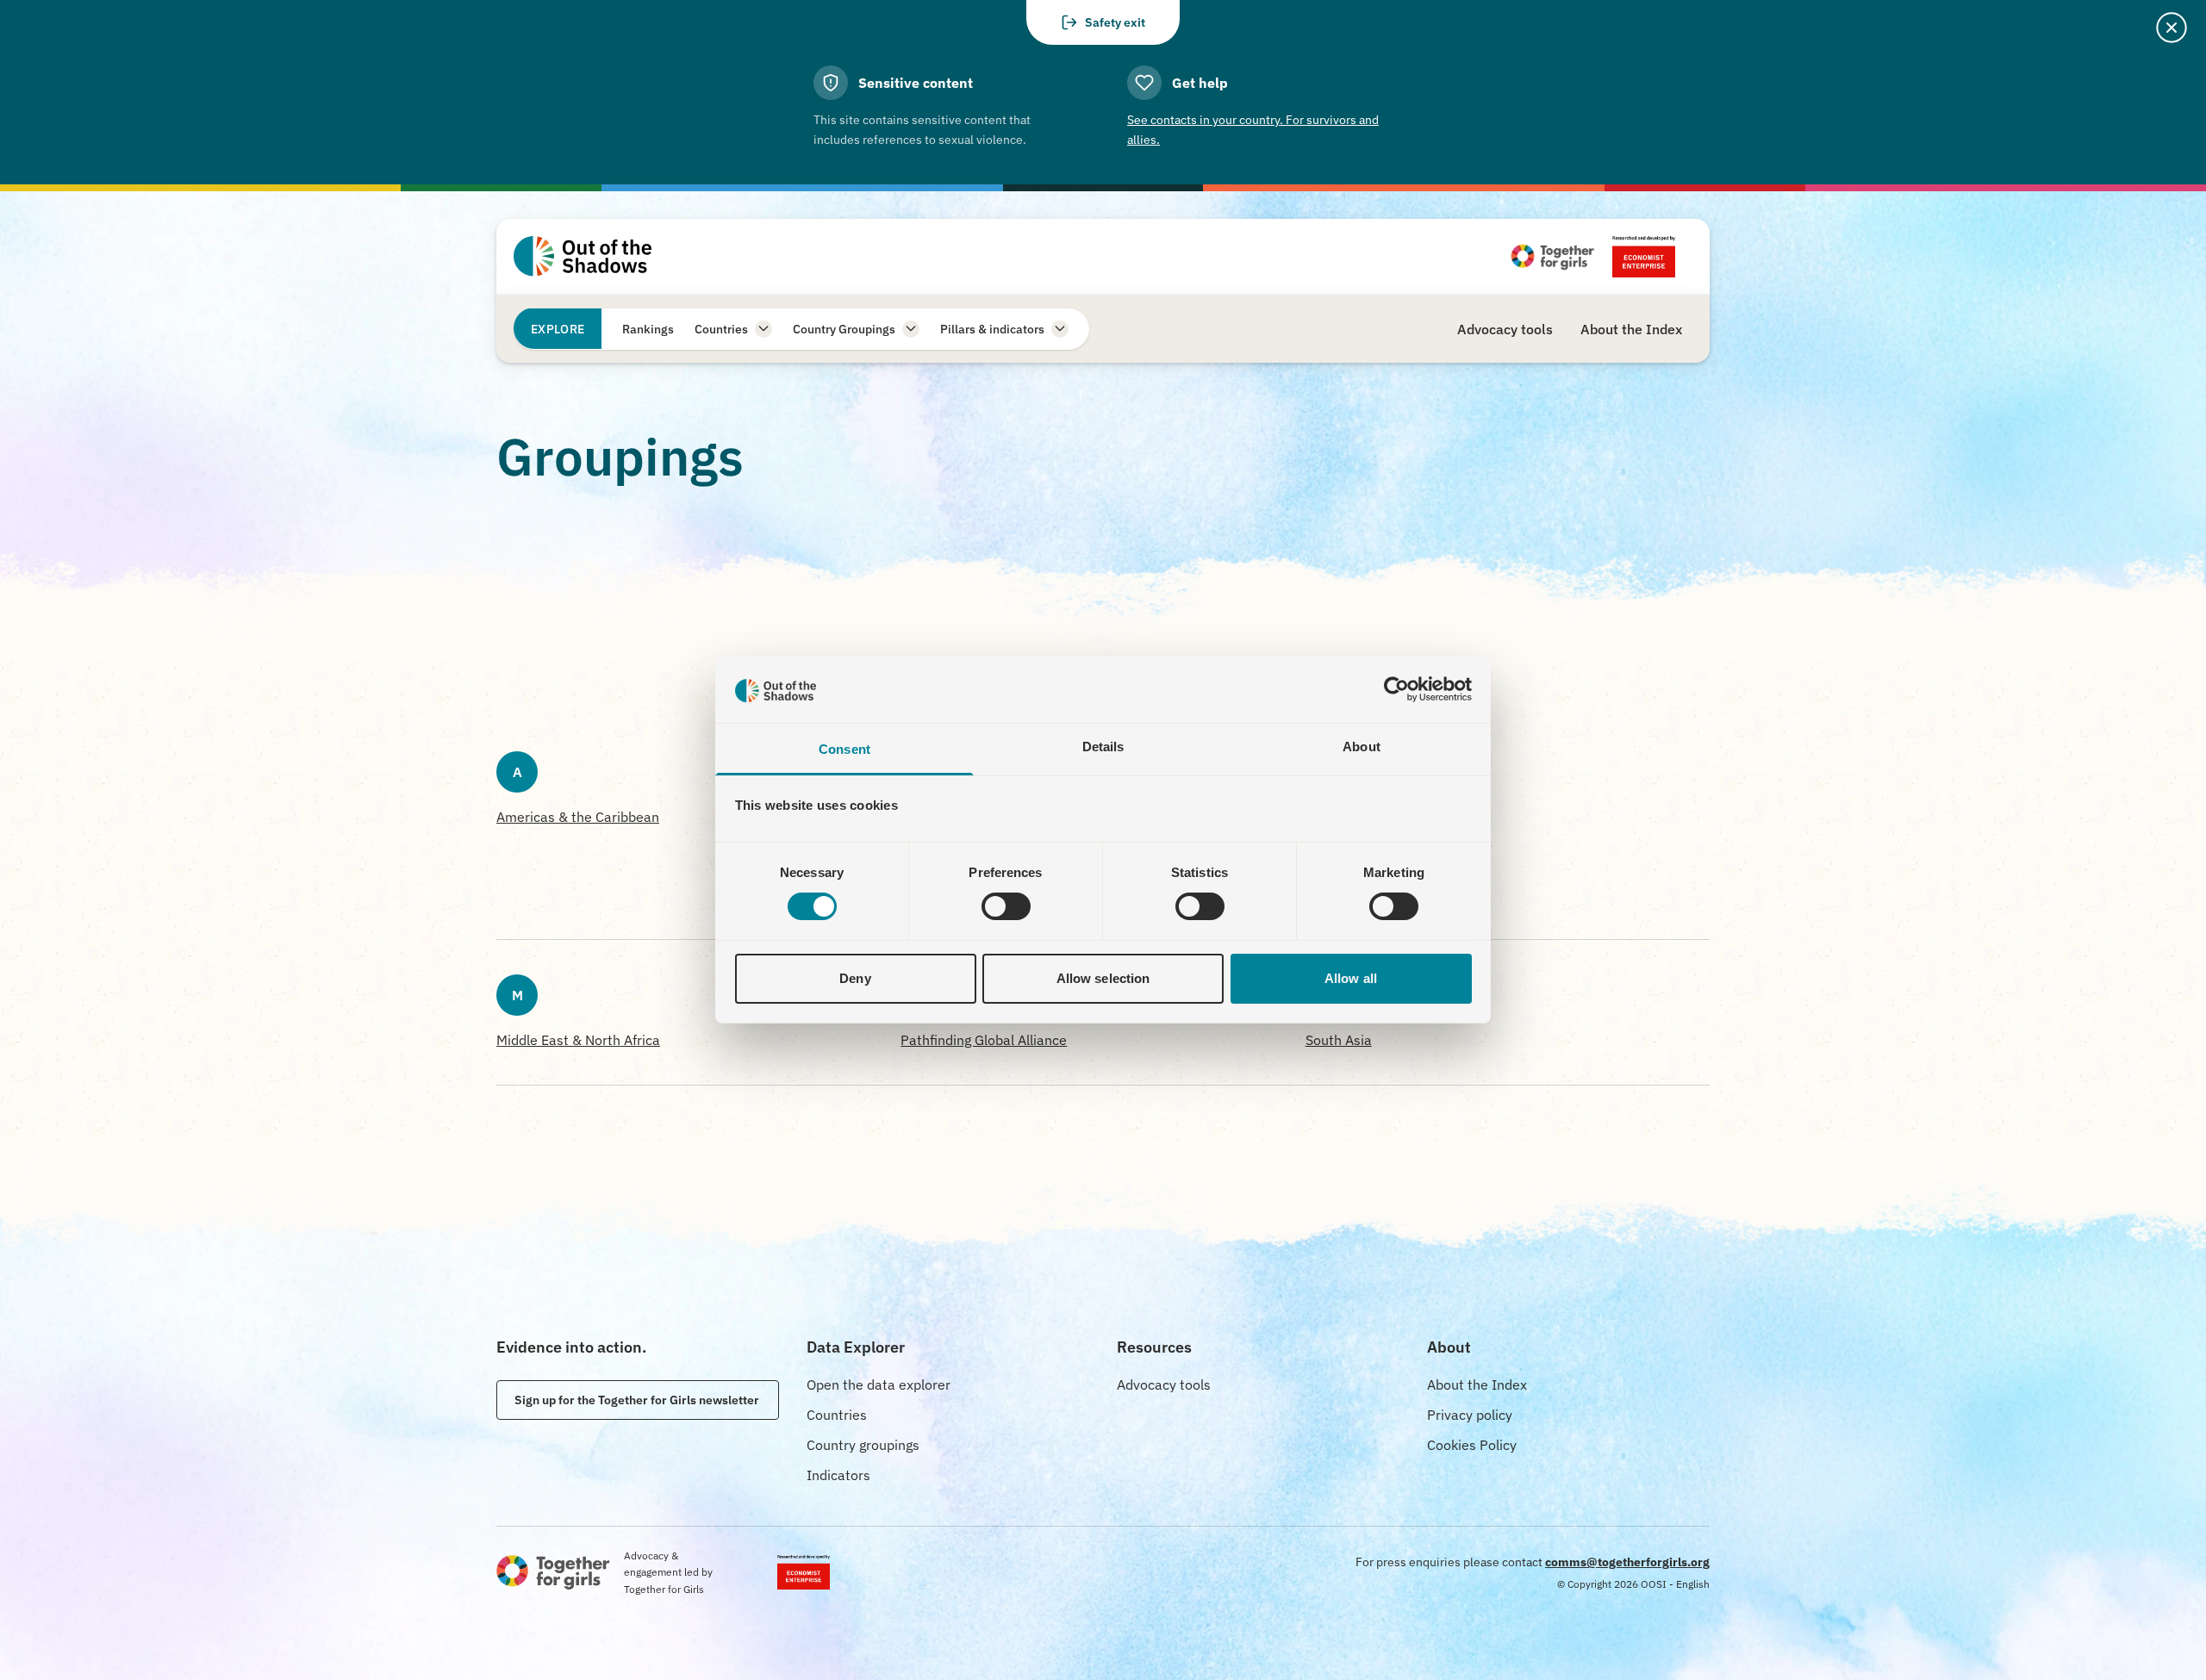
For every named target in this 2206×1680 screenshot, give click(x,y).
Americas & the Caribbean (578, 817)
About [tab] (1362, 747)
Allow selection (1103, 978)
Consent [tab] (844, 749)
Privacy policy (1470, 1415)
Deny (855, 978)
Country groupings (863, 1445)
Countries (837, 1415)
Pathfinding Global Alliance (984, 1040)
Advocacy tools (1164, 1384)
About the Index (1477, 1384)
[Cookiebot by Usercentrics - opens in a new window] (1396, 689)
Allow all (1351, 978)
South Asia (1339, 1040)
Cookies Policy (1472, 1445)
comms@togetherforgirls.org (1627, 1562)
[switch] (1006, 906)
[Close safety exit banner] (2172, 28)
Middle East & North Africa (578, 1040)
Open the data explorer (879, 1384)
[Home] (583, 256)
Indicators (838, 1475)
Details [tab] (1103, 747)
